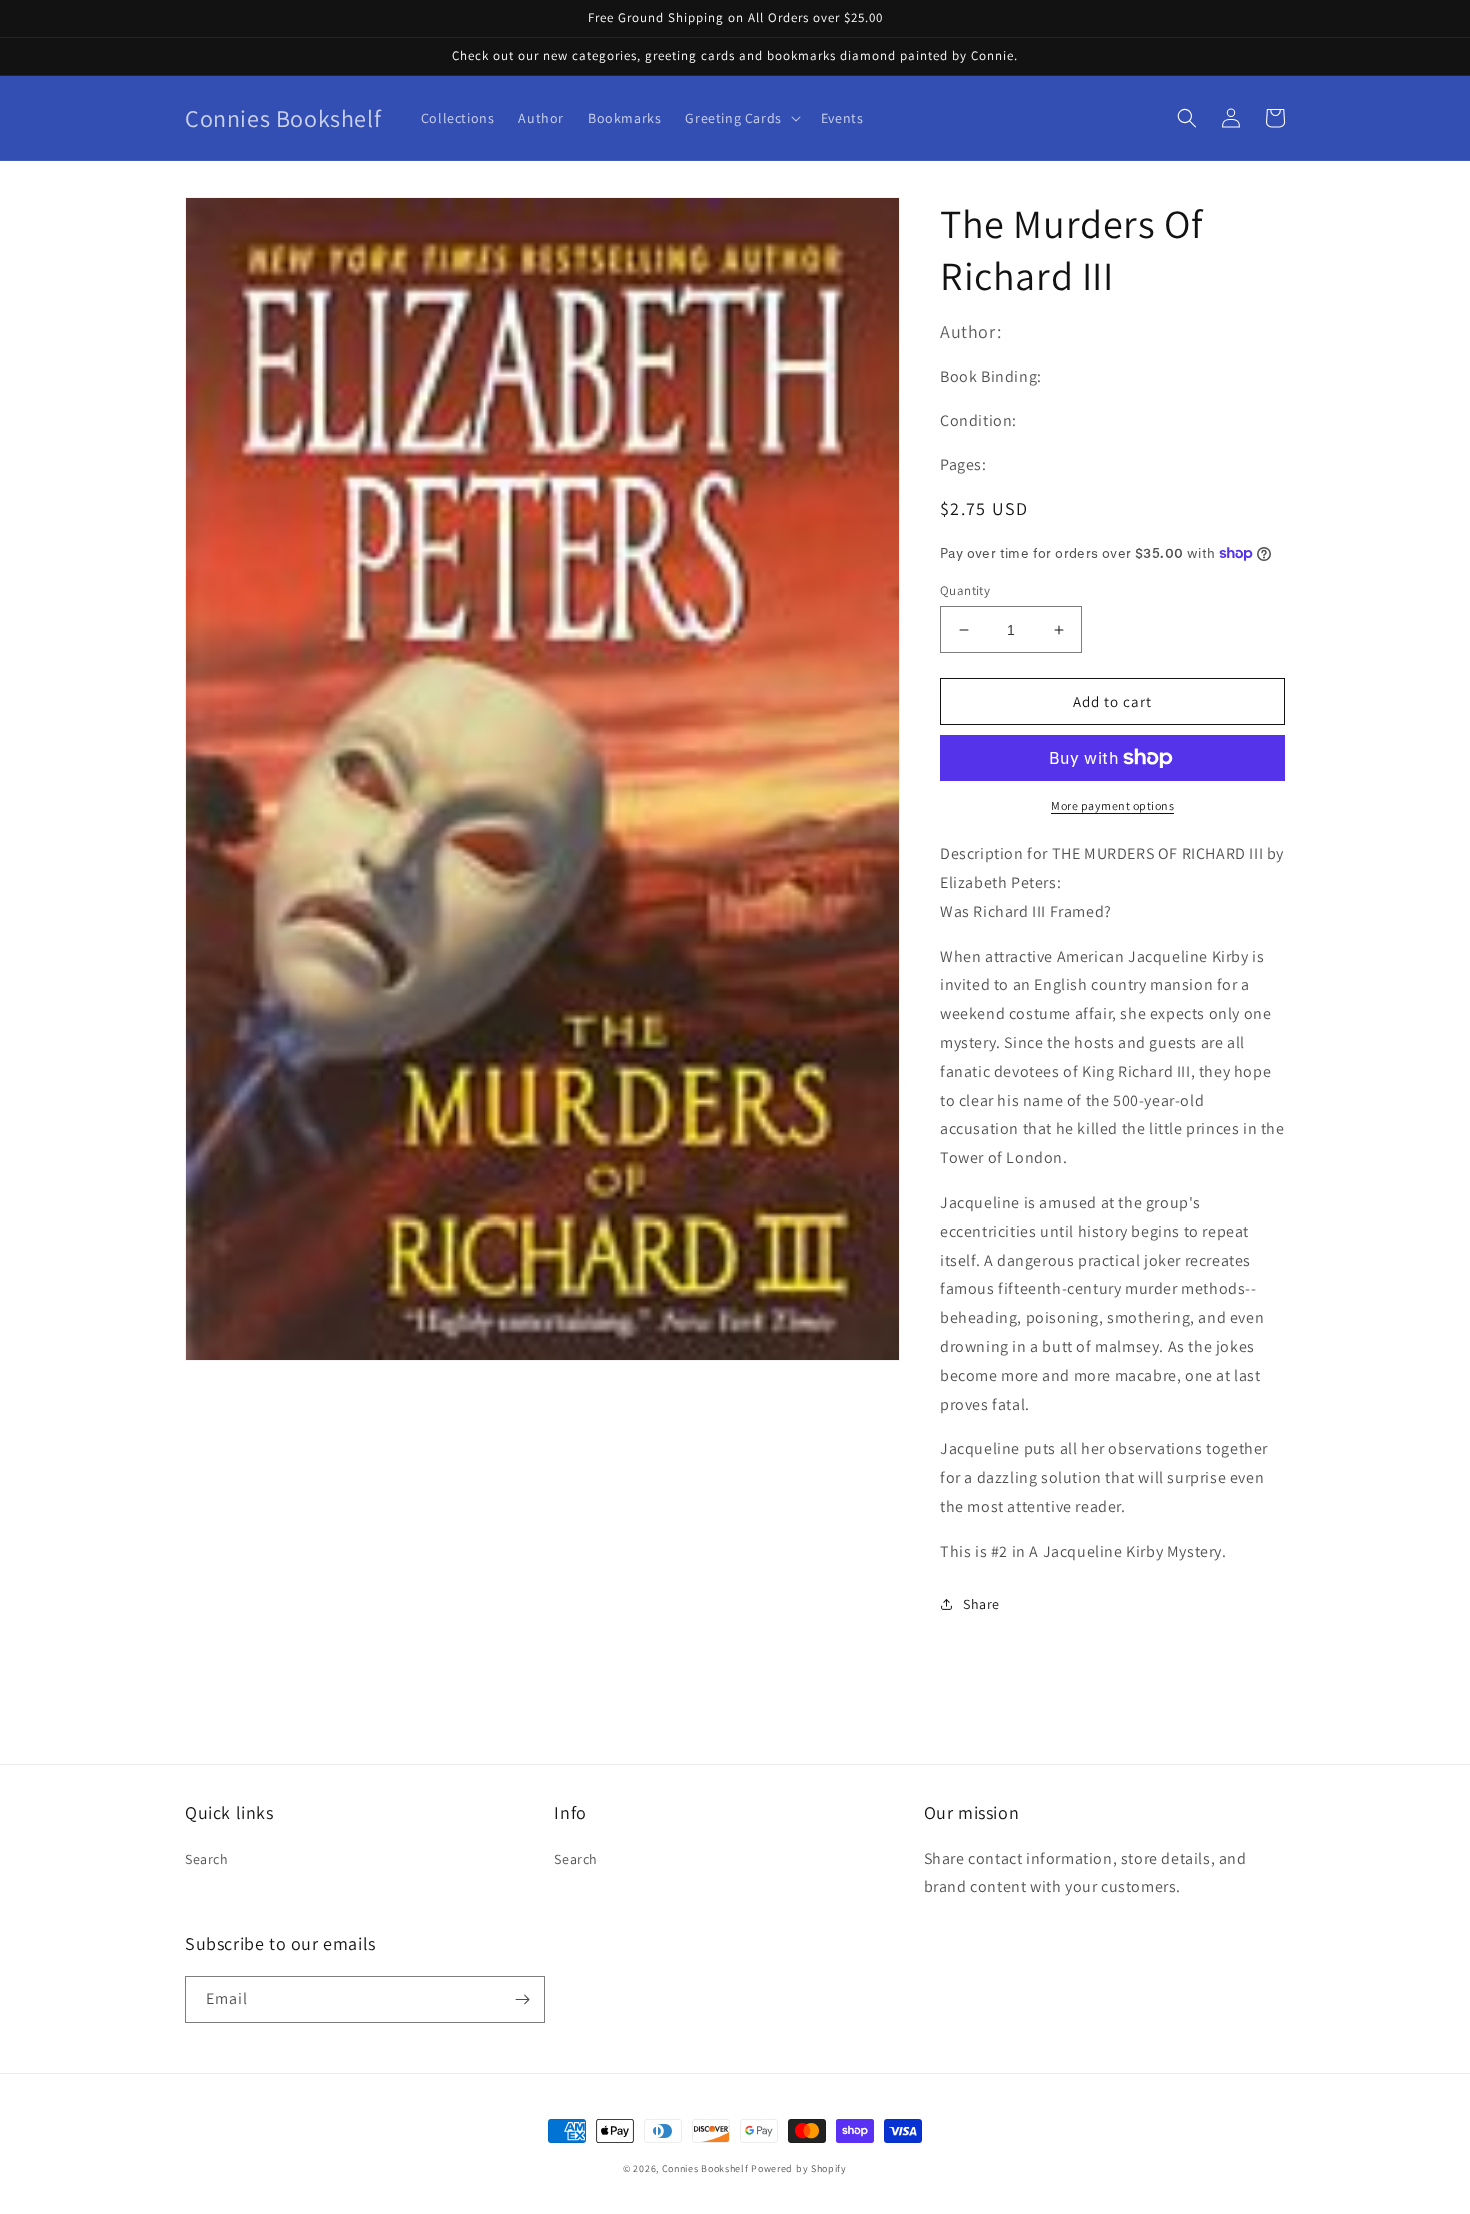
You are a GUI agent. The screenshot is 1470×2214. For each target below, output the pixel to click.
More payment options (1112, 805)
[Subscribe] (522, 1999)
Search (207, 1859)
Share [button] (981, 1604)
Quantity (965, 590)
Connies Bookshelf (705, 2168)
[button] (740, 118)
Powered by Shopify (799, 2168)
